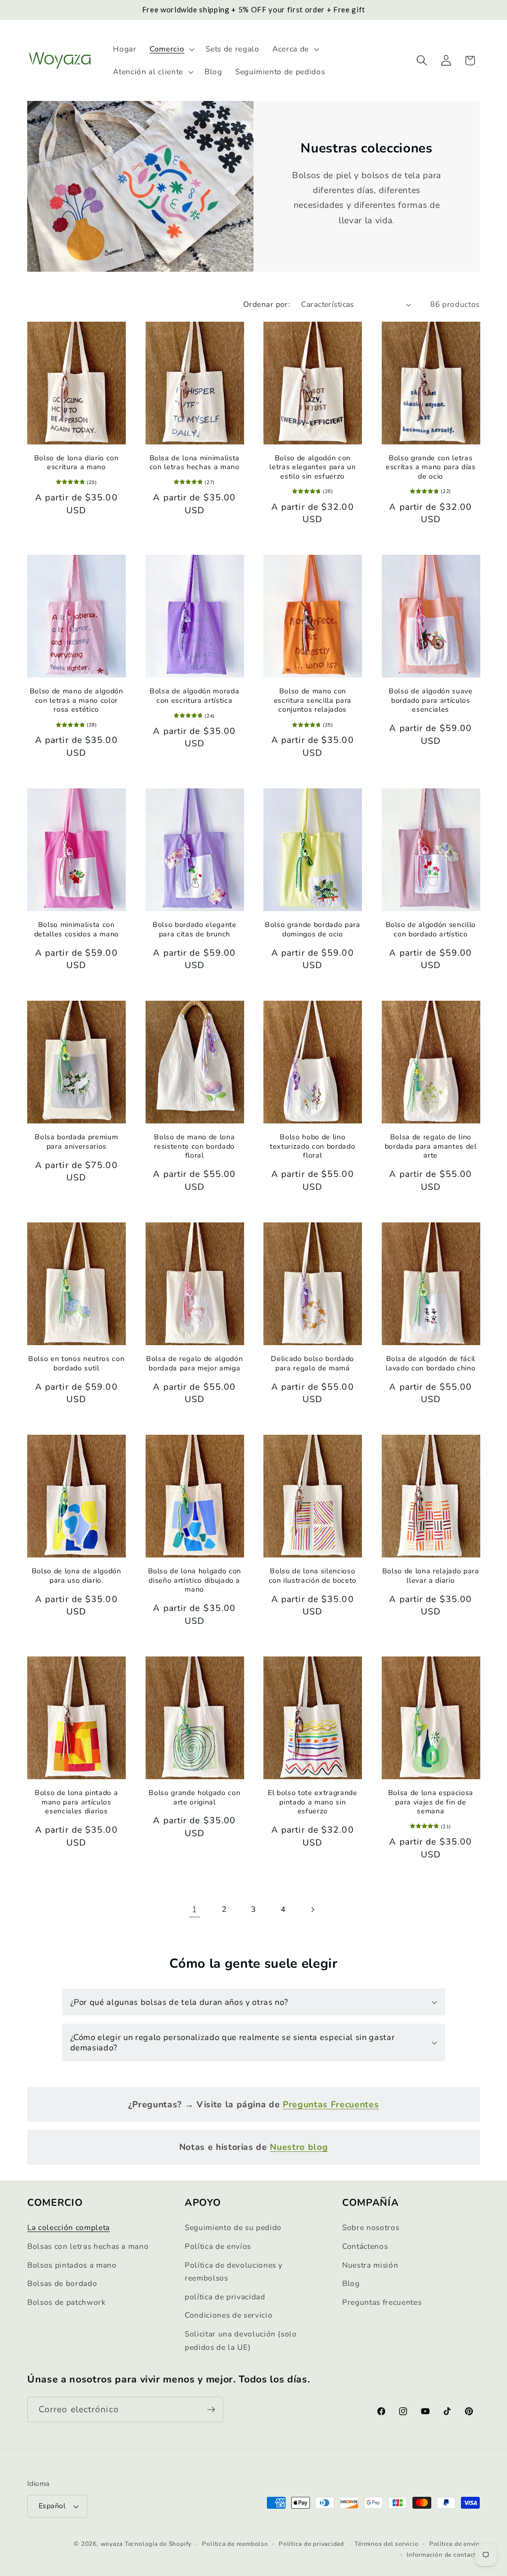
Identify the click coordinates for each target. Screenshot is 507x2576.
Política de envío (455, 2544)
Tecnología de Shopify (158, 2544)
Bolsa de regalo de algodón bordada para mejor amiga (194, 1364)
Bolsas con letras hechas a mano (88, 2246)
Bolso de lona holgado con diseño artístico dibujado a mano (195, 1580)
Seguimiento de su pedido (233, 2227)
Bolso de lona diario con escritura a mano (76, 463)
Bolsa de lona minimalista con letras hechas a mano (195, 463)
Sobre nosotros (371, 2227)
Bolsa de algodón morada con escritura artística (194, 696)
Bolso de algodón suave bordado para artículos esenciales (431, 701)
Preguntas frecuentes (382, 2302)
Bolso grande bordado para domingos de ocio (313, 930)
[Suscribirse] (211, 2410)
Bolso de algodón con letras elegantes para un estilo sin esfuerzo (312, 467)
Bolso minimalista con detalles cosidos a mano (76, 930)
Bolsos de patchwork (67, 2302)
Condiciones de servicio (228, 2315)
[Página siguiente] (312, 1909)
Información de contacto (443, 2555)
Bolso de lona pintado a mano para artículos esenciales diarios (76, 1802)
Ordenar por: (267, 304)
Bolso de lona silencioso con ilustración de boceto (313, 1576)
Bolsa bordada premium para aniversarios (76, 1142)
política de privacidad (225, 2297)
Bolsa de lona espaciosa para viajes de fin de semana (431, 1802)
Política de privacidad (311, 2544)
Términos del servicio (386, 2544)
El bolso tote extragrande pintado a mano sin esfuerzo (313, 1802)
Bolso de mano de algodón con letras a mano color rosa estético (76, 701)
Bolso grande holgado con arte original (194, 1798)
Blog (351, 2283)
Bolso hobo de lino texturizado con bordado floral (312, 1146)
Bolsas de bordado (62, 2283)
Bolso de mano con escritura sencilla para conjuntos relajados (313, 701)
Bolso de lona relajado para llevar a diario (431, 1576)
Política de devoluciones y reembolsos (234, 2272)
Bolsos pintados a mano (72, 2265)
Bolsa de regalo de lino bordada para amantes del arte (431, 1146)
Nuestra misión (370, 2265)
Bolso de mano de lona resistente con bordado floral (194, 1146)
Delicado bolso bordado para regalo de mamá (312, 1364)
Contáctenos (365, 2246)
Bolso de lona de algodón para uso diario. (76, 1576)
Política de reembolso (235, 2544)
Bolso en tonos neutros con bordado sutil (76, 1364)
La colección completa (69, 2227)
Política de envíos (218, 2246)
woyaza (112, 2544)
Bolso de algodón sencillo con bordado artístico (431, 930)
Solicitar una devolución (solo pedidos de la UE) (241, 2340)
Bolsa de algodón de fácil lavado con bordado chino (431, 1364)
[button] (171, 49)
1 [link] (195, 1909)
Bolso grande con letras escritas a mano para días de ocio (431, 467)
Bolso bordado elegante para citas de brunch (195, 930)
